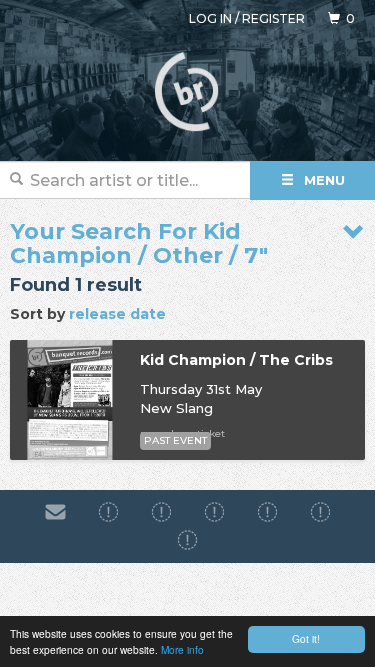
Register (273, 18)
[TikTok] (214, 512)
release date (117, 314)
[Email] (55, 512)
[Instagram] (161, 512)
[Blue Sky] (320, 512)
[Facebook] (108, 512)
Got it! (306, 638)
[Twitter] (267, 512)
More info (182, 649)
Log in (210, 18)
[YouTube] (187, 541)
